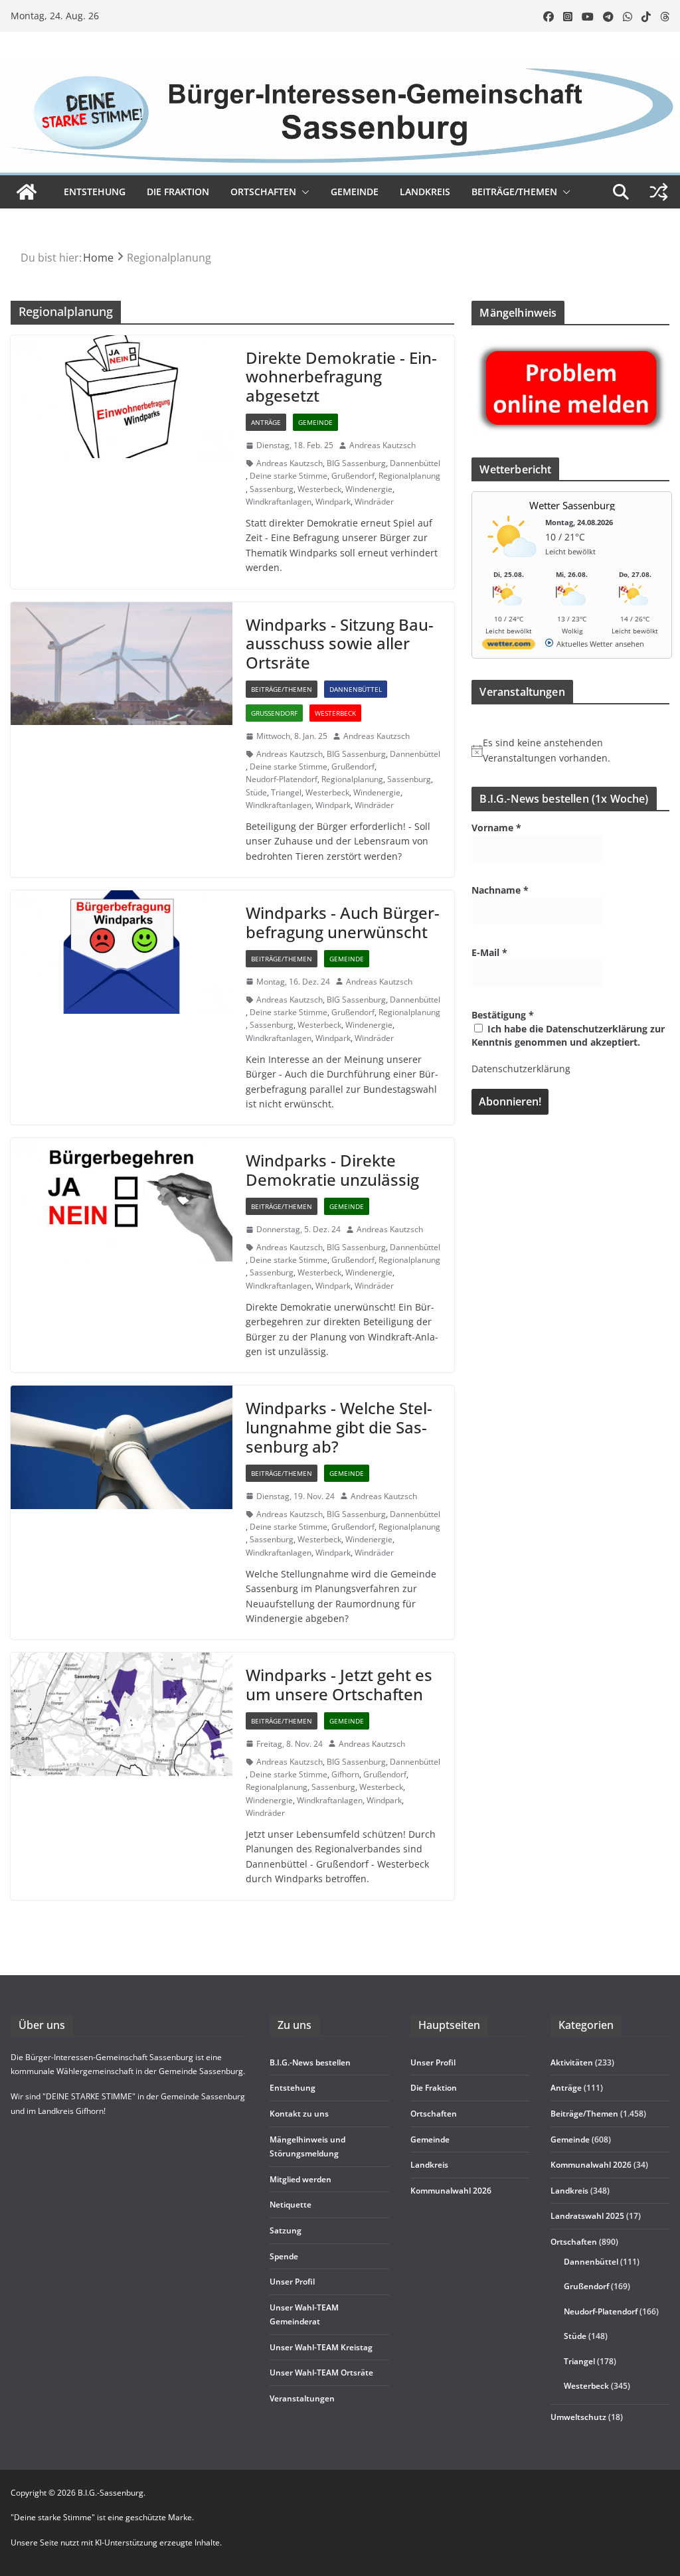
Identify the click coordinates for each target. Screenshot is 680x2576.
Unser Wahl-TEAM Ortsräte (321, 2373)
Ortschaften (574, 2242)
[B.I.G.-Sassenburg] (340, 65)
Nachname (500, 890)
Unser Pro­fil (292, 2282)
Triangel (286, 792)
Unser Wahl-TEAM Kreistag (321, 2347)
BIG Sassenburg (356, 463)
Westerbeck (319, 489)
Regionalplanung (409, 476)
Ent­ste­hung (95, 192)
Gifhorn (345, 1774)
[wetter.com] (509, 646)
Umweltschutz (578, 2417)
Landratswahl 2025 (587, 2216)
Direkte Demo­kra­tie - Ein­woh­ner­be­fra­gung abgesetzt (341, 377)
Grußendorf (353, 476)
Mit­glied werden (300, 2179)
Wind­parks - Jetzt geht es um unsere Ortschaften (339, 1684)
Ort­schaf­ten (263, 192)
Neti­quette (291, 2205)
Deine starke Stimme (289, 476)
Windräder (374, 502)
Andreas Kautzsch (382, 445)
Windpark (333, 502)
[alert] (570, 751)
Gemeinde (355, 192)
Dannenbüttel (415, 463)
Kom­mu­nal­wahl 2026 (451, 2191)
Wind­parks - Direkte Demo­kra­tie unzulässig (332, 1170)
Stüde (256, 792)
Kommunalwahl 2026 (591, 2165)
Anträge (266, 422)
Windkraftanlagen (279, 502)
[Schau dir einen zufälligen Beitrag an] (659, 192)
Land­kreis (425, 192)
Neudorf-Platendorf (282, 779)
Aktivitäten (572, 2062)
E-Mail (489, 952)
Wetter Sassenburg (572, 505)
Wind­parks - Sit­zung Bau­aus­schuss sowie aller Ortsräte (340, 644)
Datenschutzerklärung (521, 1069)
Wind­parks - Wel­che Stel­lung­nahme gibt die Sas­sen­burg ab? (339, 1427)
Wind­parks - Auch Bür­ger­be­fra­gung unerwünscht (343, 922)
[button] (303, 192)
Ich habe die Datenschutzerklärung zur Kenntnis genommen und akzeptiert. (568, 1035)
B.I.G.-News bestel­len (310, 2062)
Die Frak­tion (178, 192)
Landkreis (569, 2191)
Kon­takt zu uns (299, 2114)
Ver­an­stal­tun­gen (302, 2398)
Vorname (496, 828)
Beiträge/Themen (514, 192)
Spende (284, 2256)
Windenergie (369, 489)
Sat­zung (286, 2230)
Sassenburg (272, 489)
